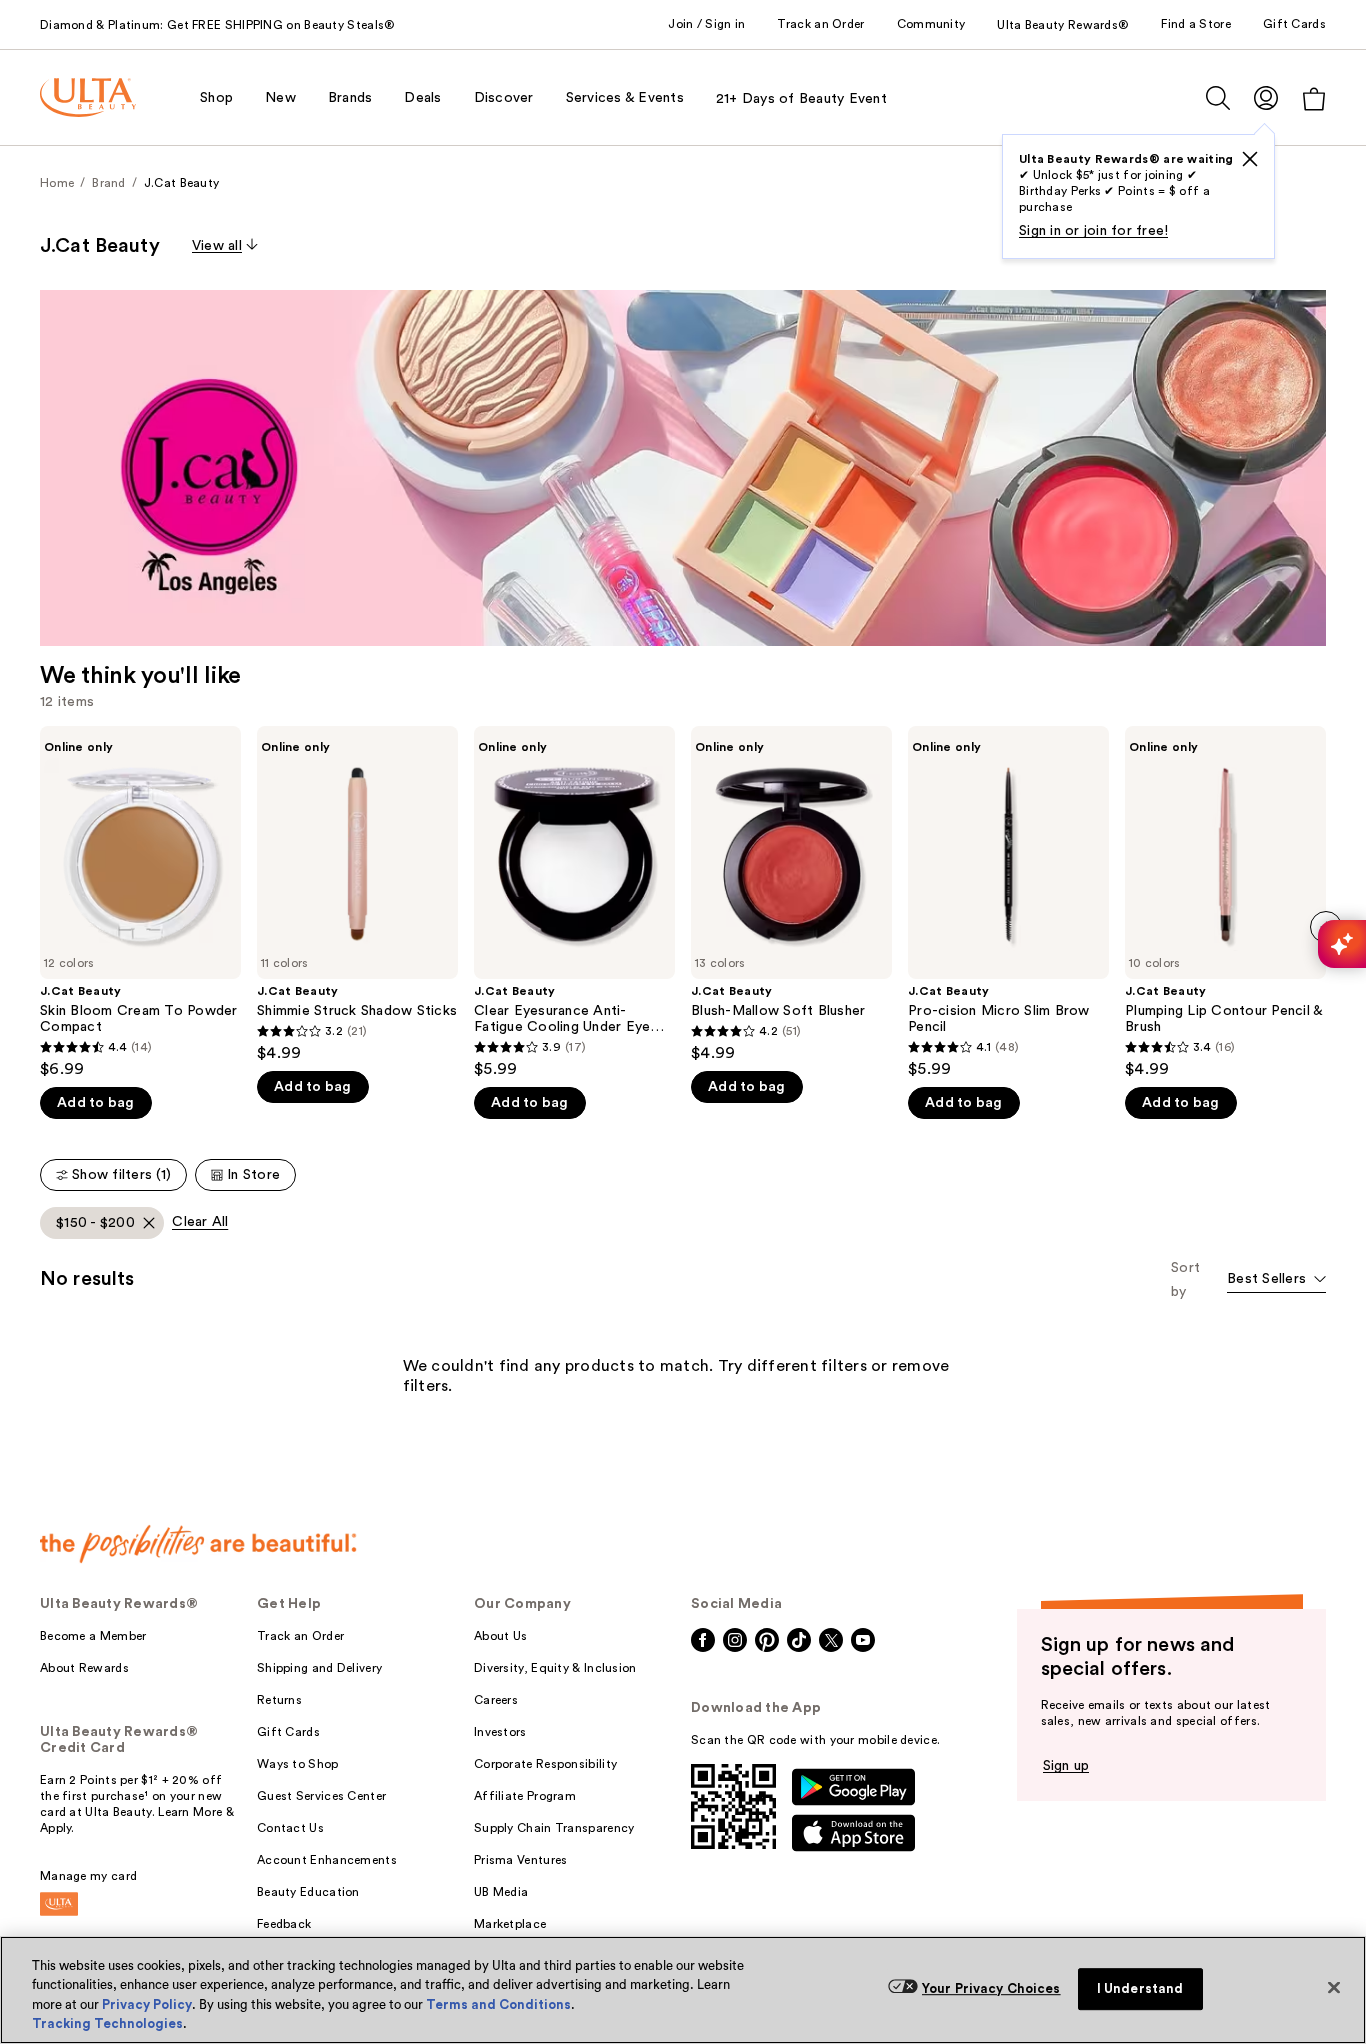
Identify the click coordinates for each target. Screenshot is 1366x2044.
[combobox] (1276, 1280)
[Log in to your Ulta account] (1266, 97)
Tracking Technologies (107, 2023)
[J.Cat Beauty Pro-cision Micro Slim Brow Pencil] (1008, 902)
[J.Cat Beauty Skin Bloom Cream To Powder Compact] (140, 902)
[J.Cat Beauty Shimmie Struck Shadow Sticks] (357, 894)
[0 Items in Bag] (1314, 98)
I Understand (1140, 1988)
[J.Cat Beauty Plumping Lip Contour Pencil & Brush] (1225, 902)
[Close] (1334, 1987)
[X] (1250, 159)
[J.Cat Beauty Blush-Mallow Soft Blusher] (791, 894)
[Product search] (1218, 98)
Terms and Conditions (498, 2004)
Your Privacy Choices (991, 1988)
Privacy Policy (147, 2004)
